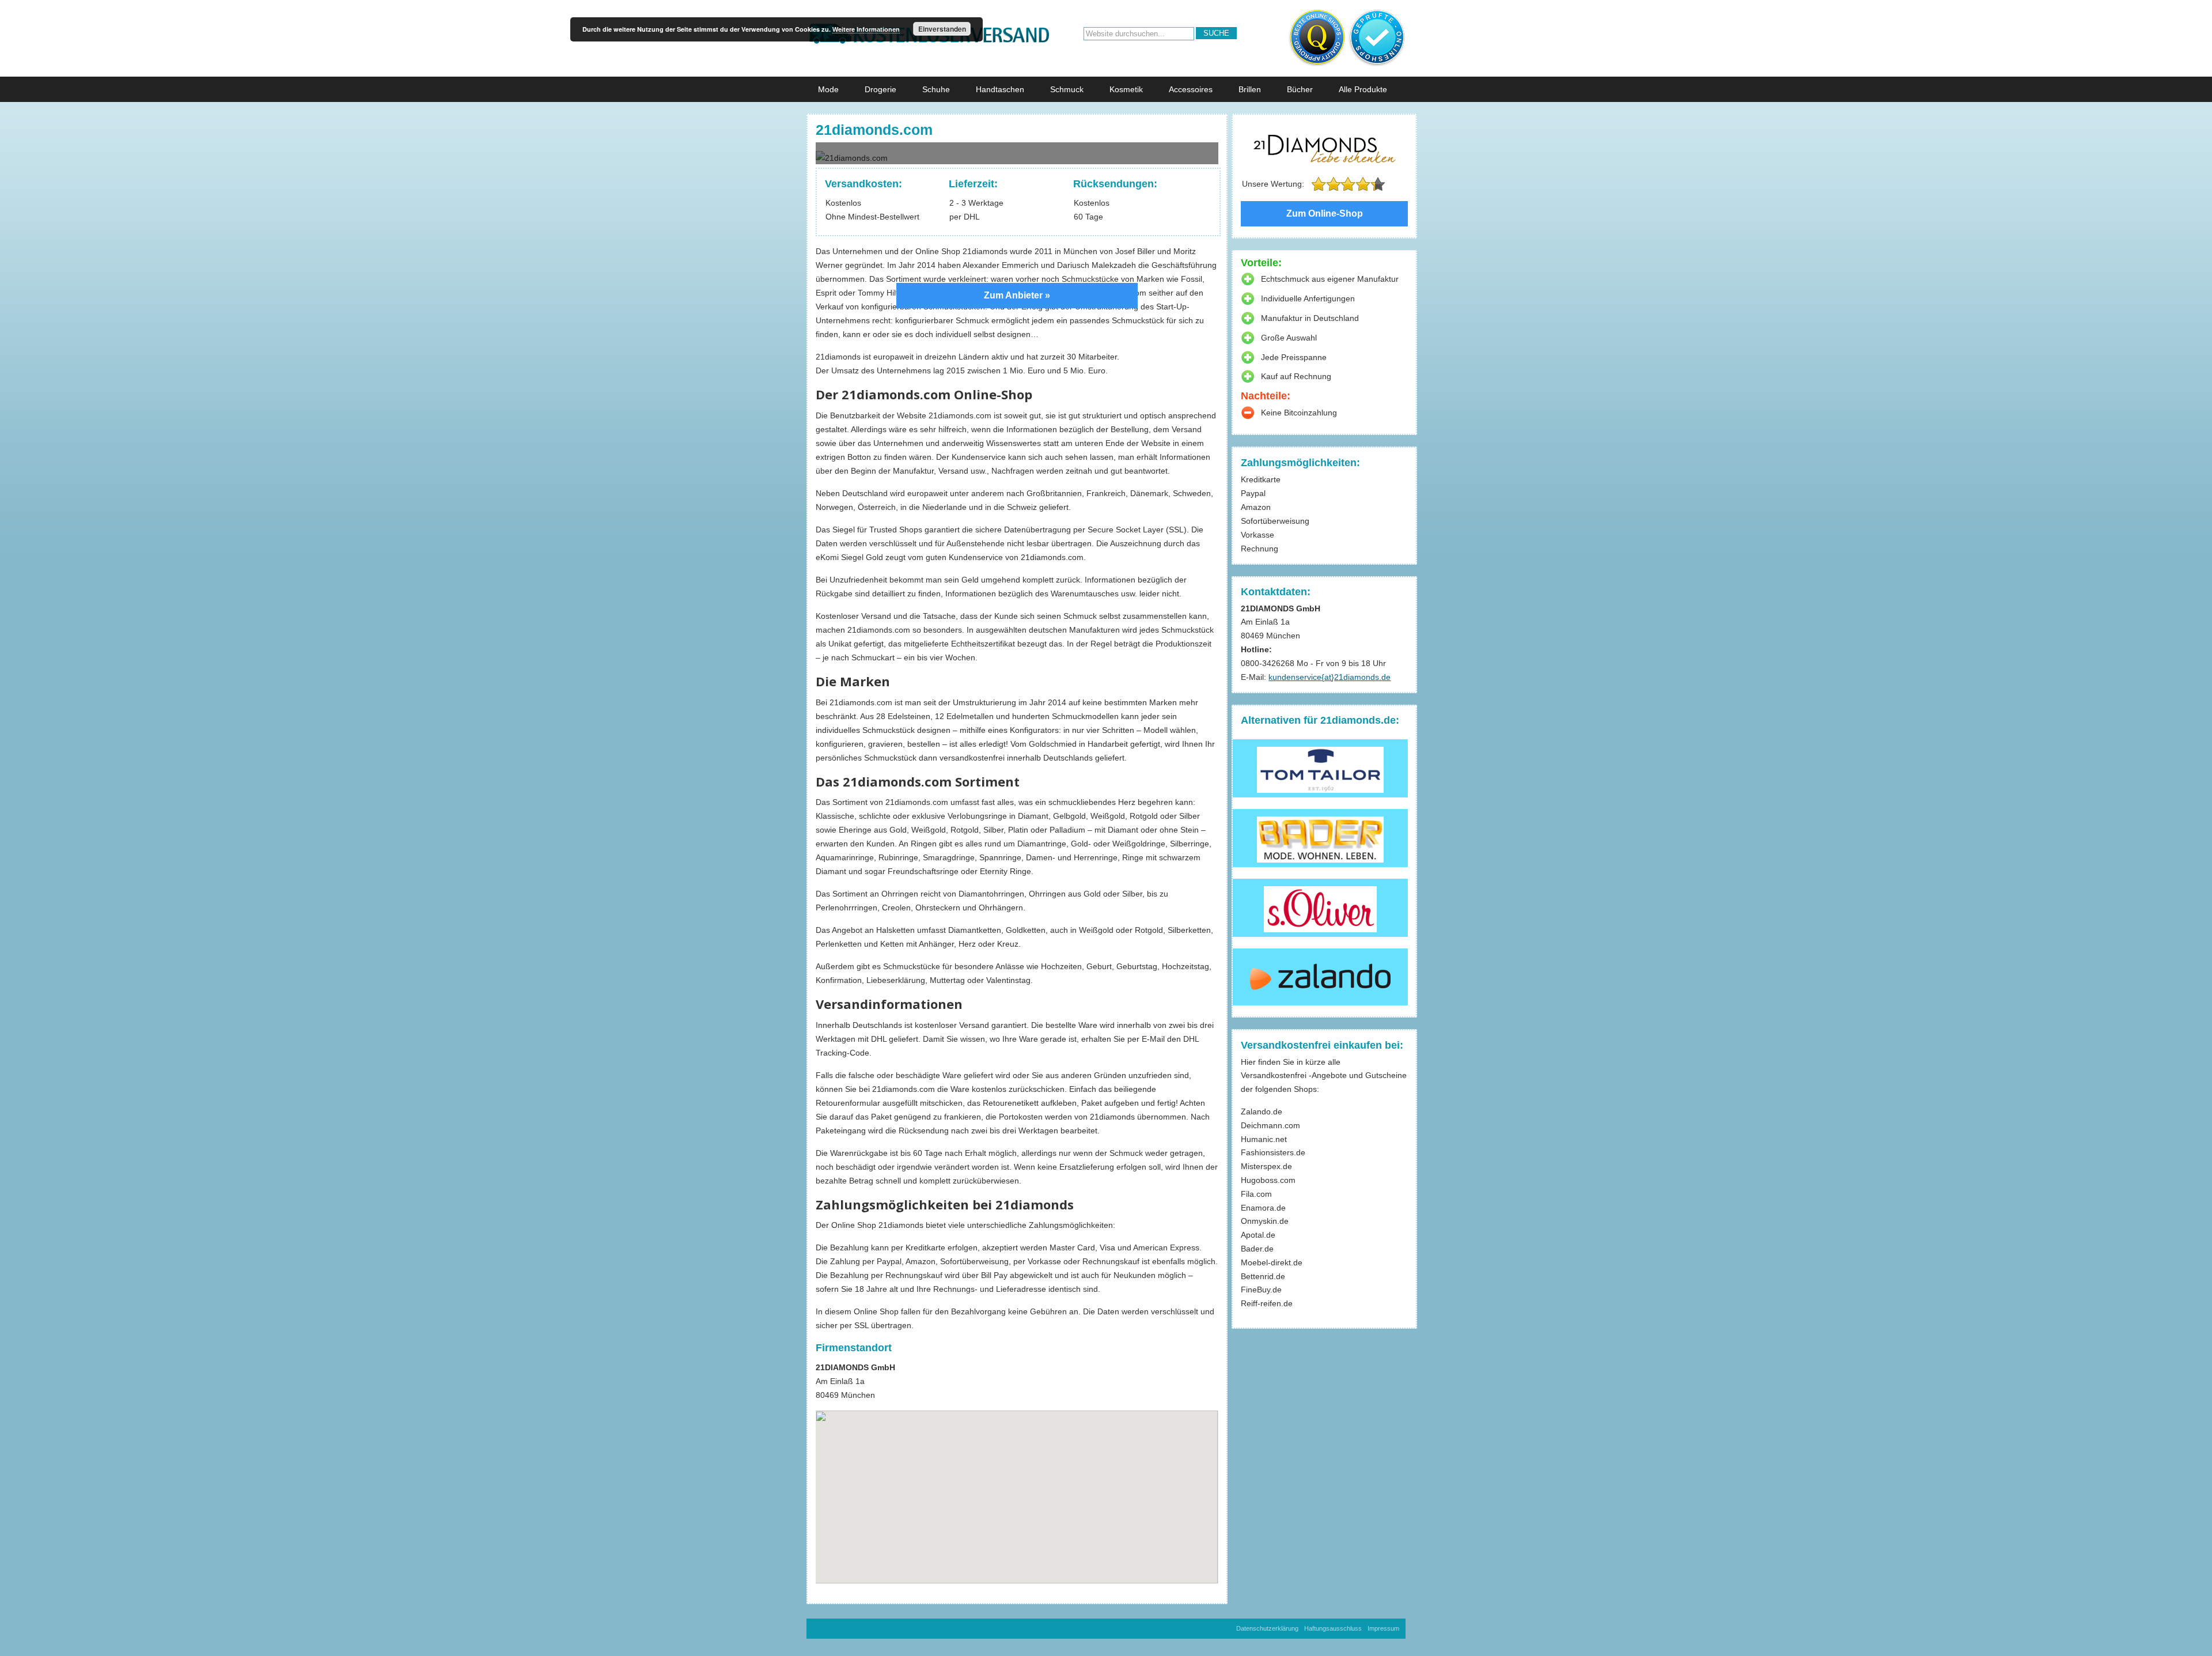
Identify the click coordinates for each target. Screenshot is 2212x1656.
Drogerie (880, 89)
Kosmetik (1126, 89)
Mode (828, 89)
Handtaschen (1000, 89)
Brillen (1250, 89)
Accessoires (1191, 89)
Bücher (1300, 89)
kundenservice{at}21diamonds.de (1330, 677)
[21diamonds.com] (1324, 149)
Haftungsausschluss (1333, 1628)
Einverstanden (942, 29)
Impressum (1383, 1628)
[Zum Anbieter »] (1017, 154)
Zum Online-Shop (1325, 213)
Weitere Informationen (866, 29)
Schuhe (936, 89)
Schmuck (1067, 89)
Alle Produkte (1363, 89)
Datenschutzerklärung (1267, 1628)
